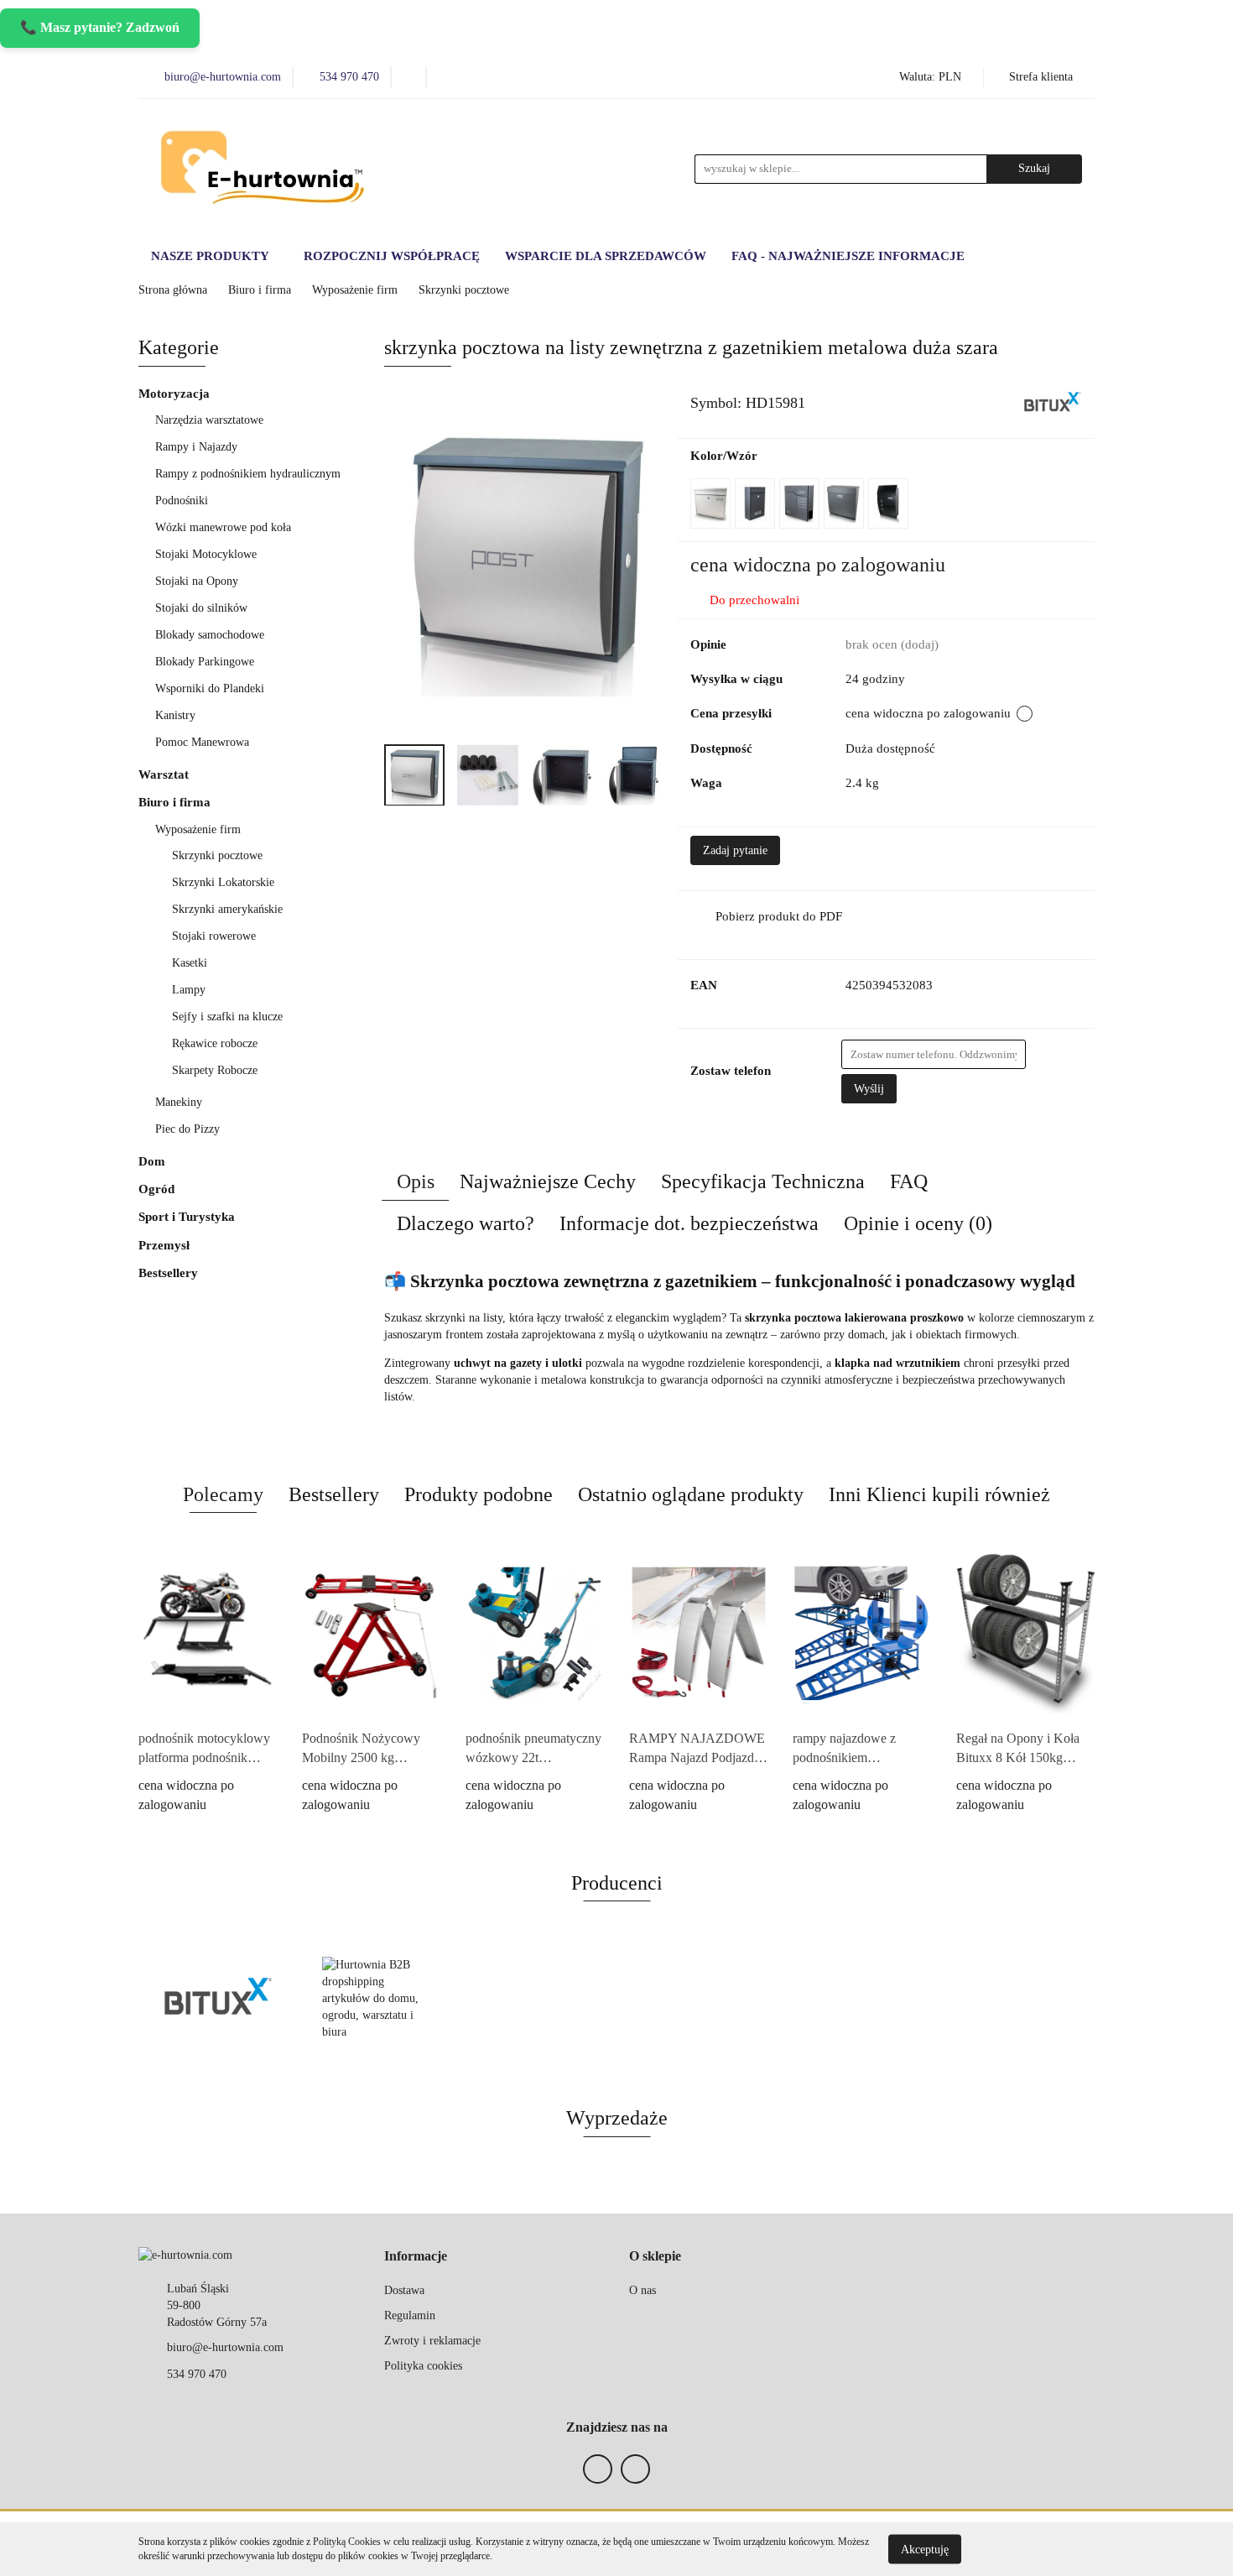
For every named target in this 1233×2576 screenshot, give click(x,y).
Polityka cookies (423, 2366)
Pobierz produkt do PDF (779, 916)
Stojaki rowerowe (214, 936)
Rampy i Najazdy (198, 447)
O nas (643, 2290)
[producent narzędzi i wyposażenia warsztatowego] (1053, 402)
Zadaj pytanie (735, 850)
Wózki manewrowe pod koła (223, 527)
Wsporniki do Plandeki (210, 688)
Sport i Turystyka (188, 1217)
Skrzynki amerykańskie (227, 909)
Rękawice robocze (215, 1043)
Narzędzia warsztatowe (211, 420)
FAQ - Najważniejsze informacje (848, 256)
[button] (416, 2257)
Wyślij (869, 1089)
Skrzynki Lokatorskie (223, 882)
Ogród (158, 1189)
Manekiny (180, 1102)
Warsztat (165, 774)
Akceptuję (925, 2549)
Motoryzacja (176, 394)
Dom (153, 1161)
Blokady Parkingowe (205, 662)
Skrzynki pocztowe (217, 855)
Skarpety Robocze (215, 1070)
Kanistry (175, 715)
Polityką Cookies (347, 2542)
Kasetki (190, 963)
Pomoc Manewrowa (202, 742)
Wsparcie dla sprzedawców (606, 256)
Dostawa (404, 2290)
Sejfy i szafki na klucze (229, 1017)
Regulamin (410, 2315)
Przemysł (166, 1245)
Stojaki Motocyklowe (206, 554)
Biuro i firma (176, 802)
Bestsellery (168, 1273)
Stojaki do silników (201, 608)
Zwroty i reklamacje (432, 2341)
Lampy (189, 990)
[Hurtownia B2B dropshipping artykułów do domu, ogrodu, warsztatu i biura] (377, 1999)
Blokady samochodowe (210, 635)
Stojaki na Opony (197, 581)
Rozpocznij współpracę (392, 256)
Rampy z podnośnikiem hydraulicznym (248, 474)
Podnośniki (183, 501)
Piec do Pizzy (187, 1129)
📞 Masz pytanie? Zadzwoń (100, 27)
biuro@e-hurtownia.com (225, 2347)
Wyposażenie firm (200, 829)
